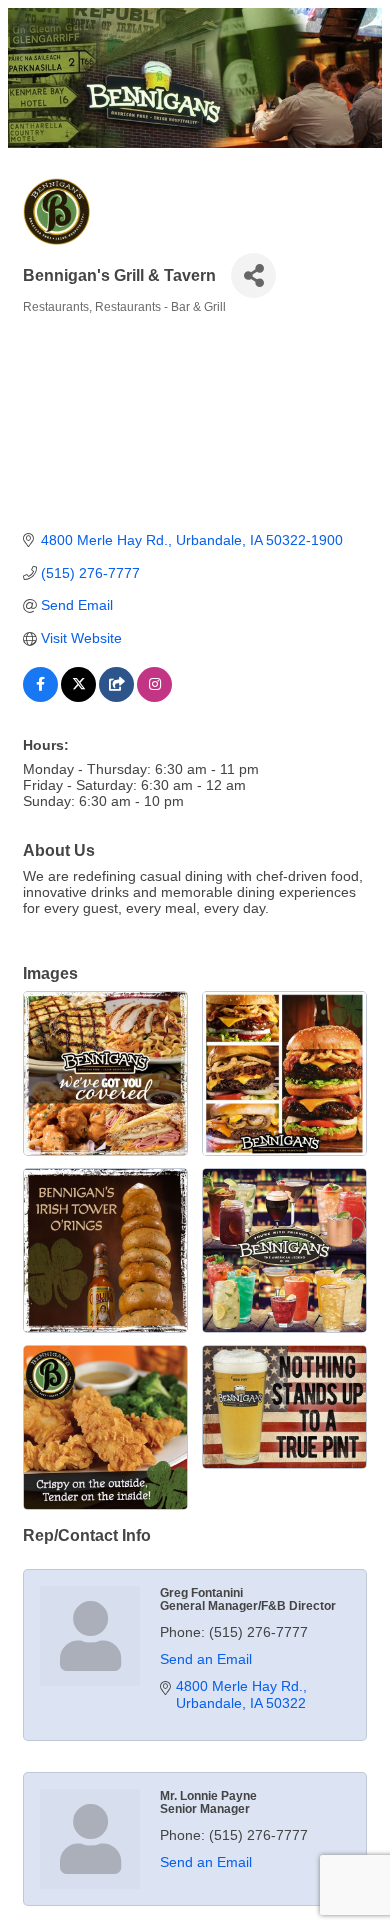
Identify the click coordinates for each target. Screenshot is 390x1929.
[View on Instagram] (154, 697)
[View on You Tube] (116, 697)
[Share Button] (253, 275)
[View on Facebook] (40, 697)
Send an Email (206, 1659)
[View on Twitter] (78, 697)
